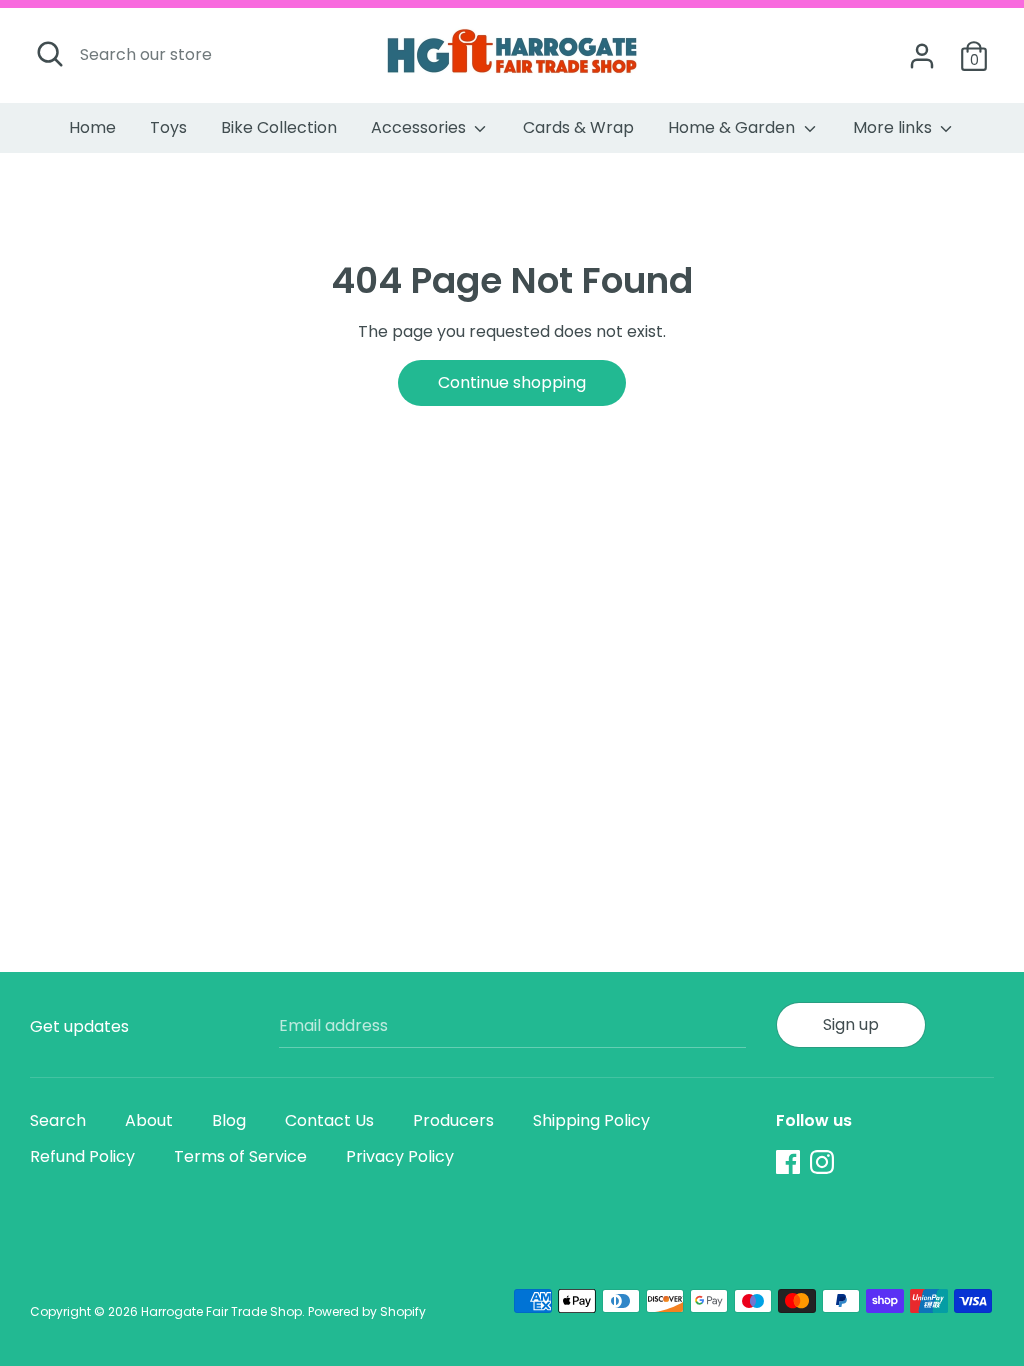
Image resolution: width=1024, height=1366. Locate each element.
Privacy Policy (400, 1156)
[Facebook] (788, 1161)
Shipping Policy (591, 1120)
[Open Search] (50, 54)
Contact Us (329, 1120)
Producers (453, 1120)
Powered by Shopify (367, 1311)
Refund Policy (82, 1156)
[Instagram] (822, 1161)
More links (894, 127)
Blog (229, 1120)
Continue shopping (512, 382)
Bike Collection (279, 127)
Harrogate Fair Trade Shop (221, 1311)
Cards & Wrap (578, 127)
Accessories (420, 127)
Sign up (851, 1024)
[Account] (922, 48)
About (149, 1120)
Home (92, 127)
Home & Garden (733, 127)
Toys (168, 127)
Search (58, 1120)
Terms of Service (240, 1156)
